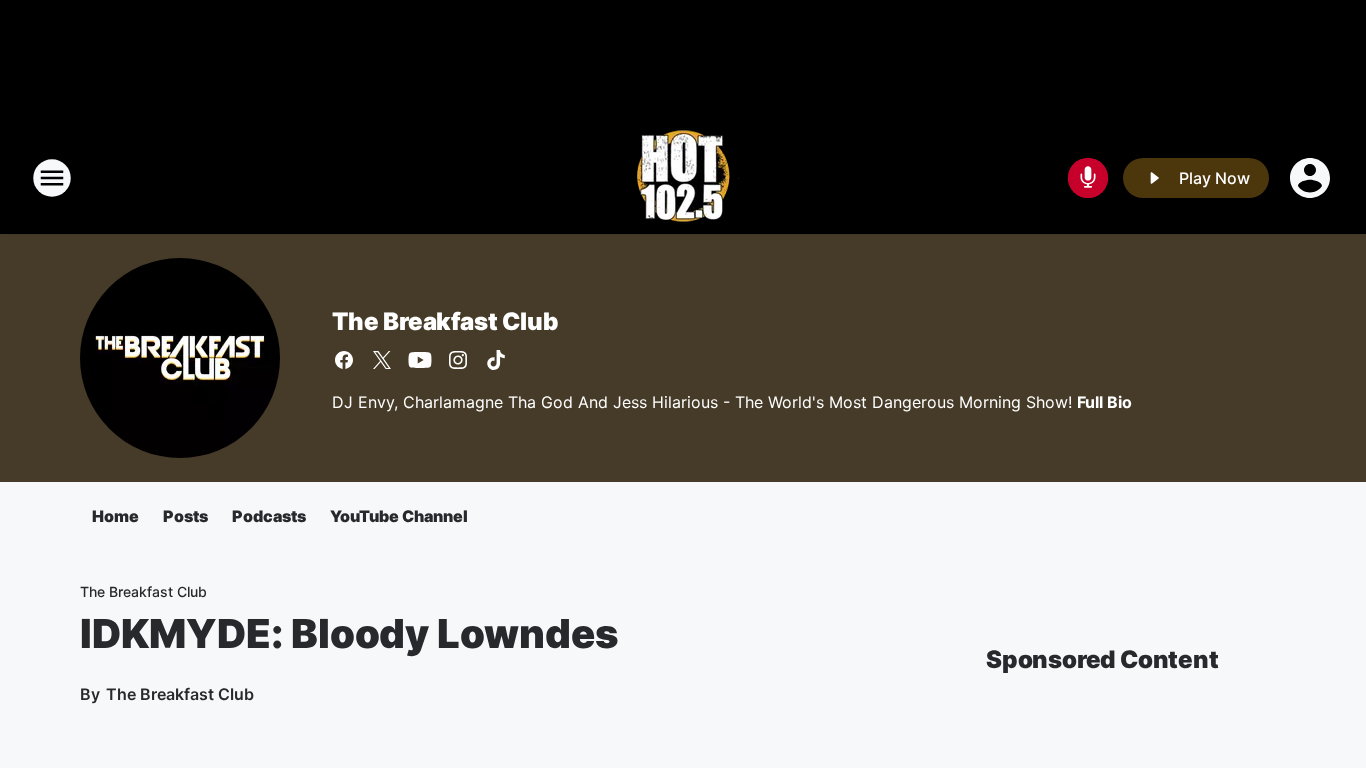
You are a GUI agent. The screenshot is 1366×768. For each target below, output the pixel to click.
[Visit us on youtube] (420, 360)
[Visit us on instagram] (458, 360)
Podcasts (269, 516)
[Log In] (1312, 178)
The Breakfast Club (444, 321)
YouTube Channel (399, 516)
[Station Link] (683, 178)
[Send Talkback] (1088, 178)
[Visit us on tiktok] (496, 360)
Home (115, 516)
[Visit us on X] (382, 360)
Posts (185, 516)
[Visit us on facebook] (344, 360)
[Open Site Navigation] (52, 178)
